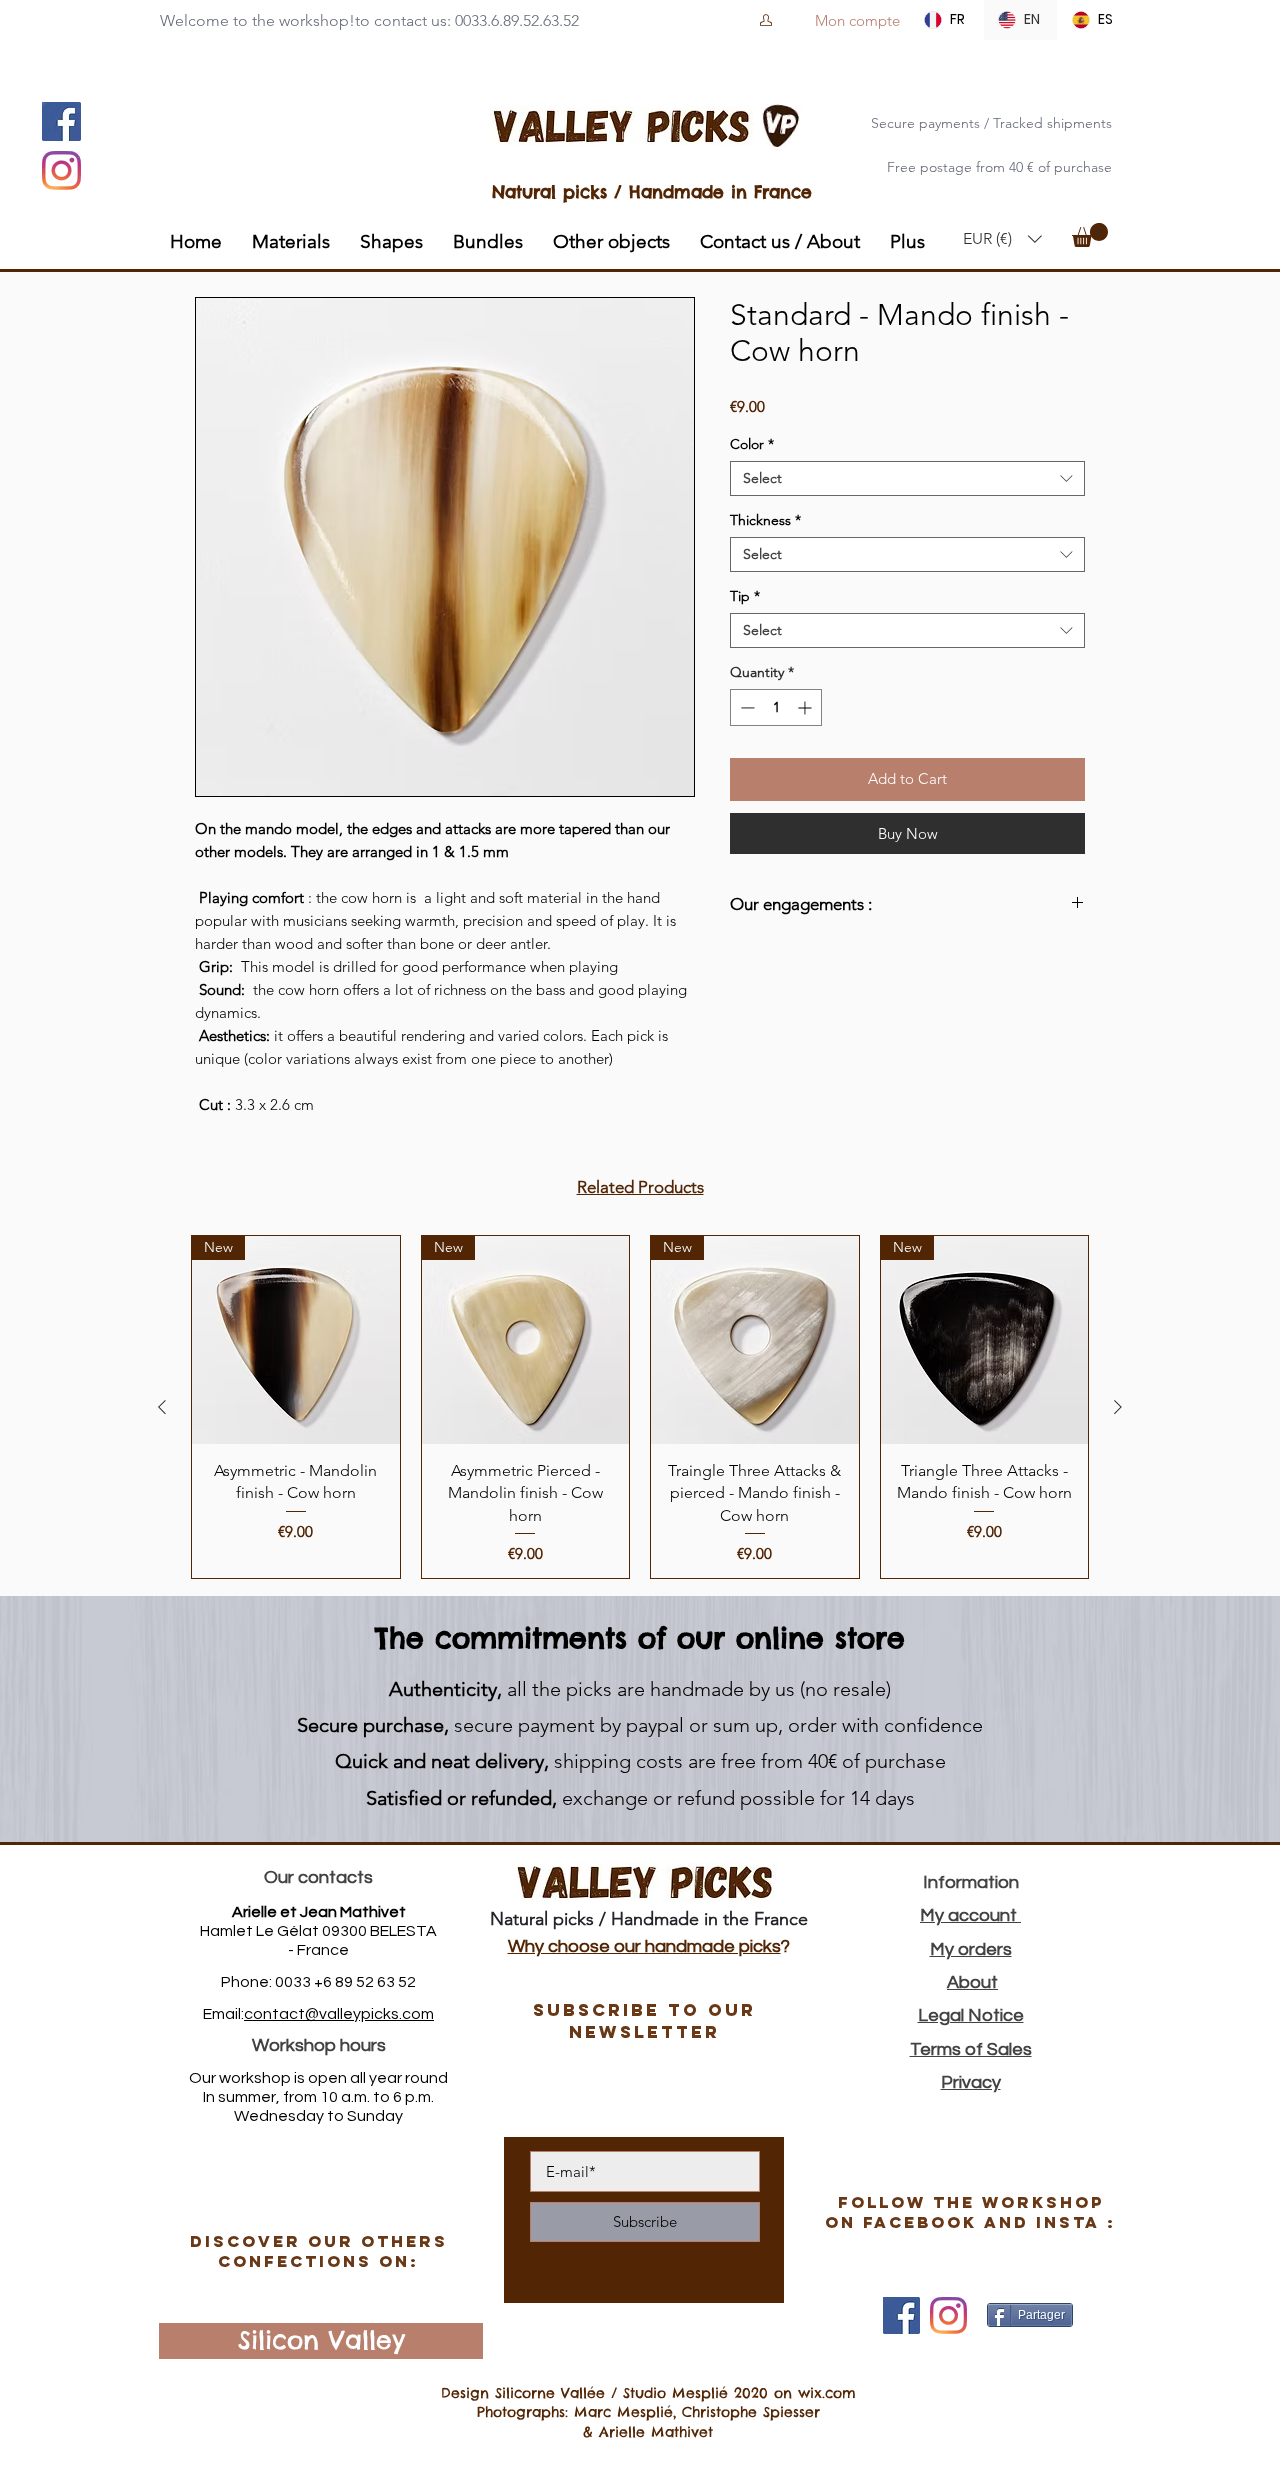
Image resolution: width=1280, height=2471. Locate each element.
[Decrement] (745, 707)
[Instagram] (61, 170)
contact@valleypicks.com (339, 2014)
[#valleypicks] (948, 2315)
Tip (745, 596)
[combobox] (907, 478)
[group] (640, 1406)
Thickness (765, 520)
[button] (1002, 239)
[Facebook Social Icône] (61, 121)
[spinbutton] (776, 707)
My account (970, 1915)
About (972, 1982)
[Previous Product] (162, 1407)
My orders (971, 1949)
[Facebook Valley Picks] (901, 2315)
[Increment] (806, 707)
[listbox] (1002, 239)
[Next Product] (1118, 1407)
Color (752, 444)
